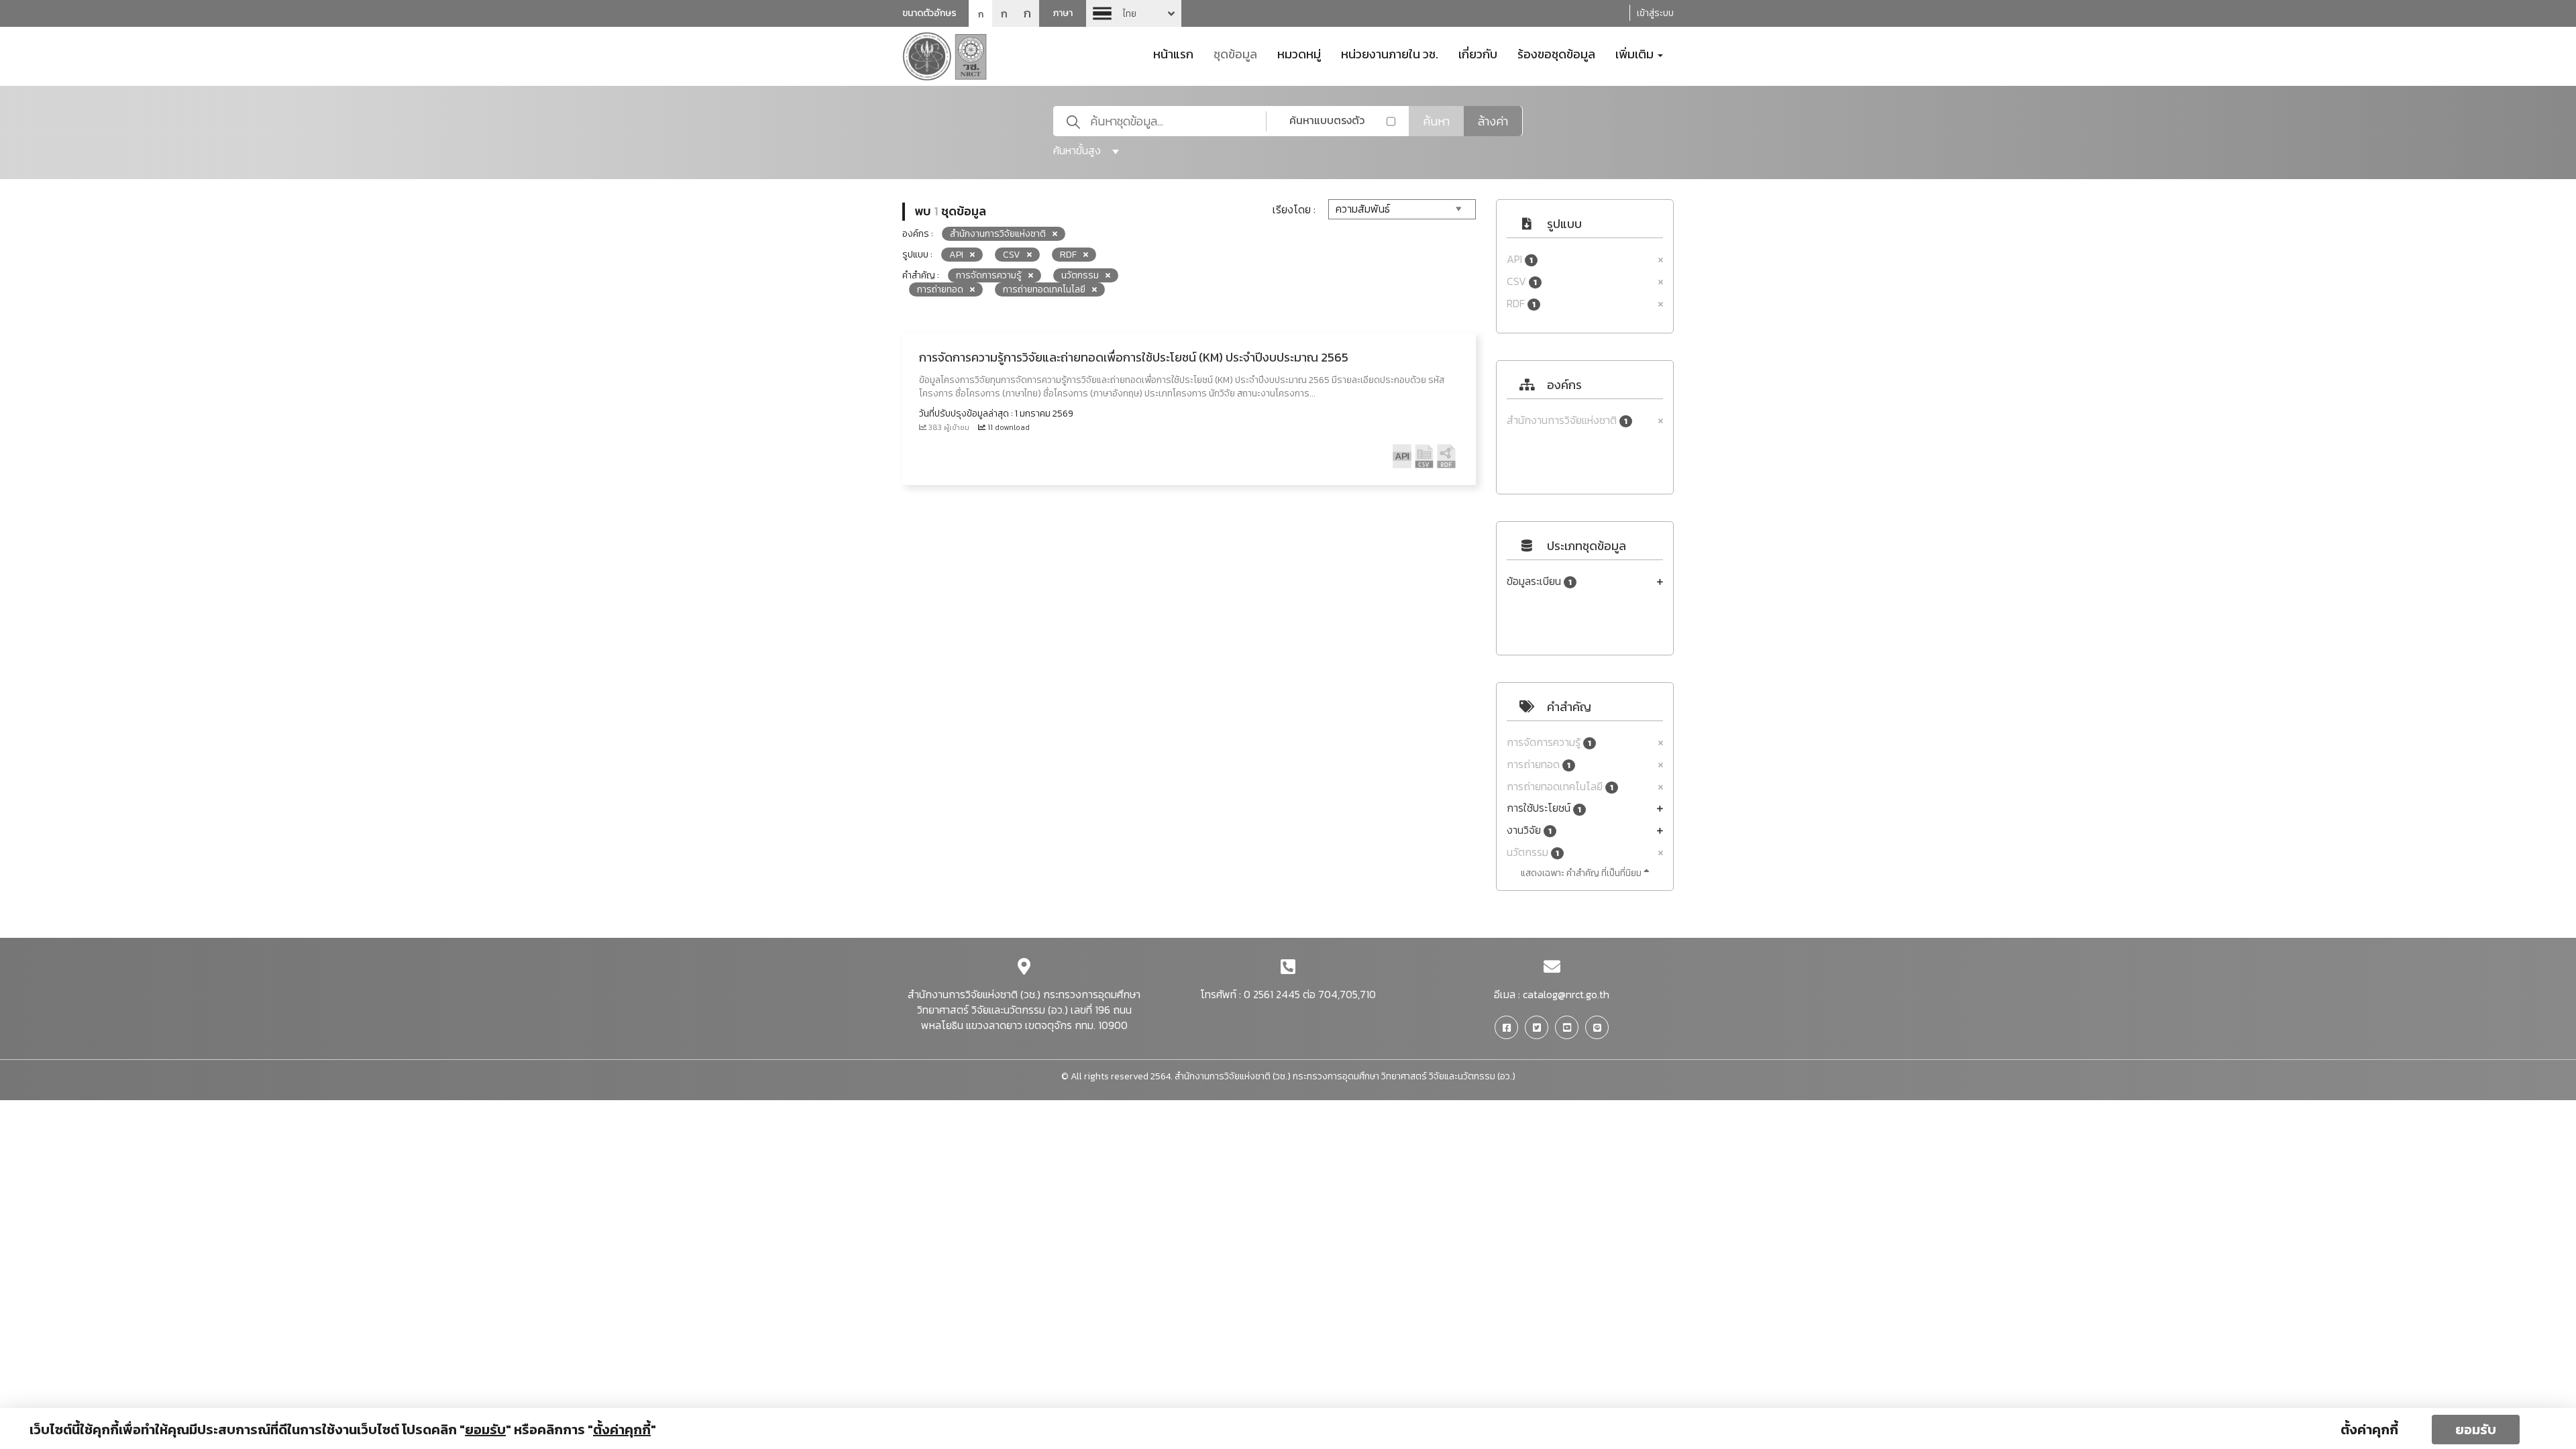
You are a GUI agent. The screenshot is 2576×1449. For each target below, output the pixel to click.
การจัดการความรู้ (1549, 742)
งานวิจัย (1529, 830)
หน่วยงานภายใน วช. (1390, 53)
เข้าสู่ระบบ (1655, 13)
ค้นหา (1436, 121)
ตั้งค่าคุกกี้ (2369, 1430)
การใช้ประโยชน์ (1544, 808)
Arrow (1134, 13)
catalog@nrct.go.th (1566, 994)
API (1520, 259)
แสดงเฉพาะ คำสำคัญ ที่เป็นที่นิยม (1582, 873)
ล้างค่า (1493, 121)
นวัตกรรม (1533, 852)
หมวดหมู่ (1299, 53)
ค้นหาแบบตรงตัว (1327, 120)
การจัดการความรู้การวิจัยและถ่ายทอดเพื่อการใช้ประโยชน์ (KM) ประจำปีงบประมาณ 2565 (1134, 357)
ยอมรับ (2476, 1430)
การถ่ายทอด (1539, 764)
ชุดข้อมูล (1235, 53)
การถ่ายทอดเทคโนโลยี (1560, 787)
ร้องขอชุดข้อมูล (1556, 53)
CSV (1522, 281)
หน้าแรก (1173, 53)
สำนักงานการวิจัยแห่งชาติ (1567, 420)
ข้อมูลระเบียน (1539, 581)
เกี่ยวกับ (1478, 53)
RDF (1521, 304)
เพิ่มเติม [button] (1636, 53)
